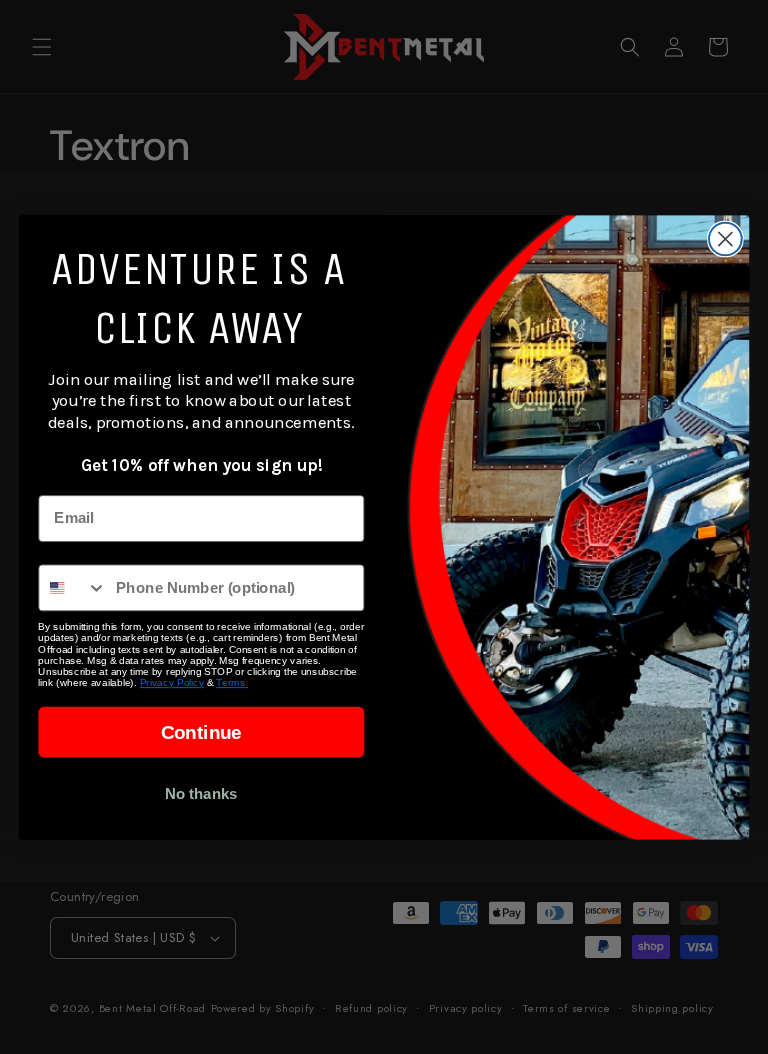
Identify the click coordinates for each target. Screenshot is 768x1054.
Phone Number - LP (108, 549)
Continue (201, 731)
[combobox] (72, 587)
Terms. (232, 681)
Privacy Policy (172, 681)
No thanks (201, 793)
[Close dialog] (725, 238)
